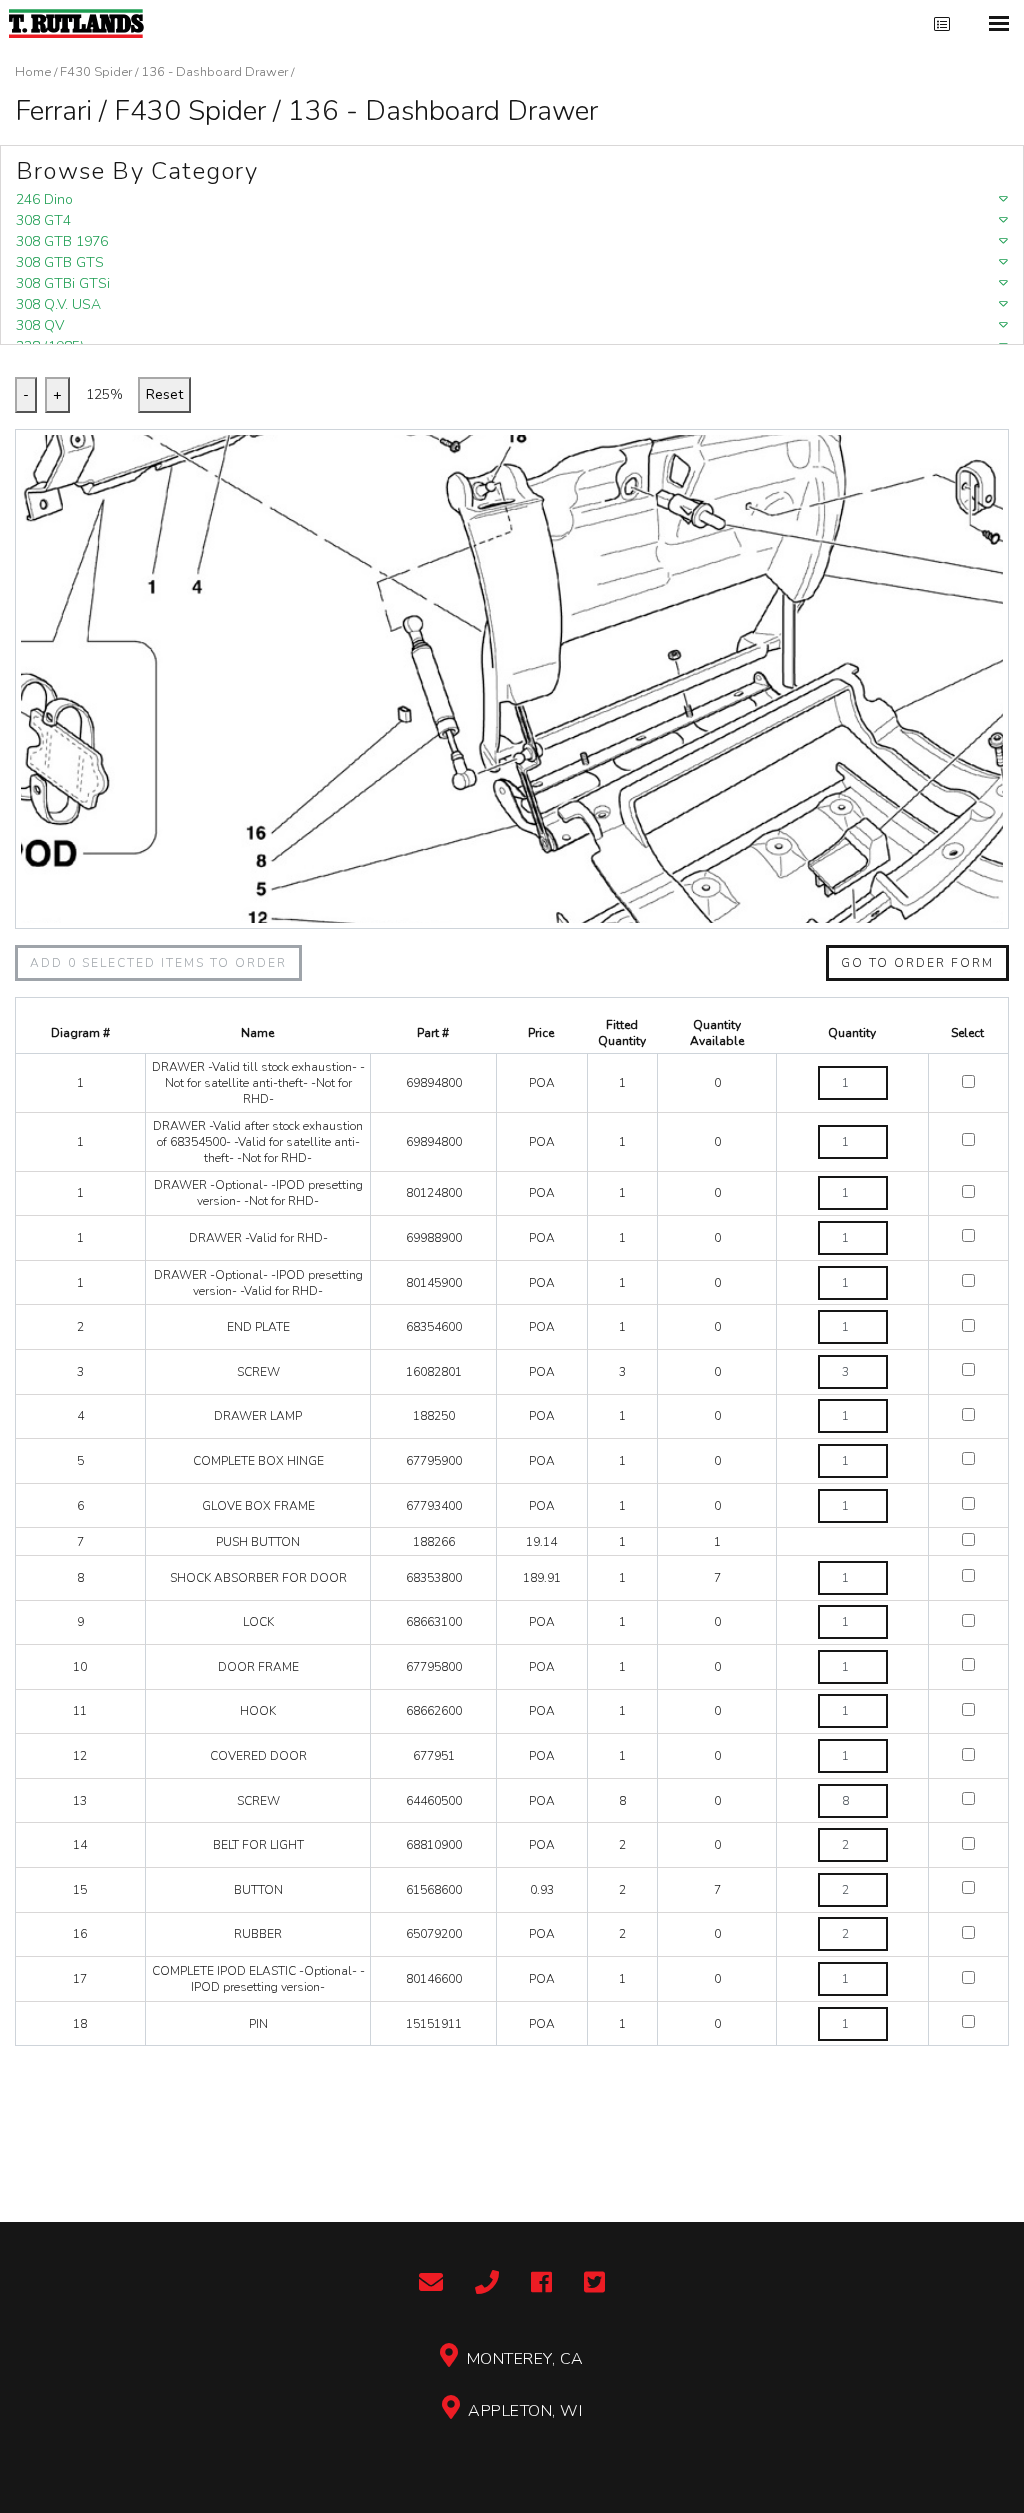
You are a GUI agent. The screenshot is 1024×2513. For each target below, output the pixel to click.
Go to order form (917, 963)
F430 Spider (96, 72)
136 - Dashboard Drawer (214, 72)
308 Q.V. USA (58, 304)
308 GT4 (43, 220)
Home (33, 72)
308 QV (40, 325)
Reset (164, 394)
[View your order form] (942, 24)
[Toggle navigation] (999, 23)
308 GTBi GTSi (63, 283)
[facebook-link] (541, 2284)
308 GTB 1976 (62, 241)
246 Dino (44, 199)
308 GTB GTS (60, 262)
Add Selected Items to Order (158, 963)
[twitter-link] (594, 2284)
